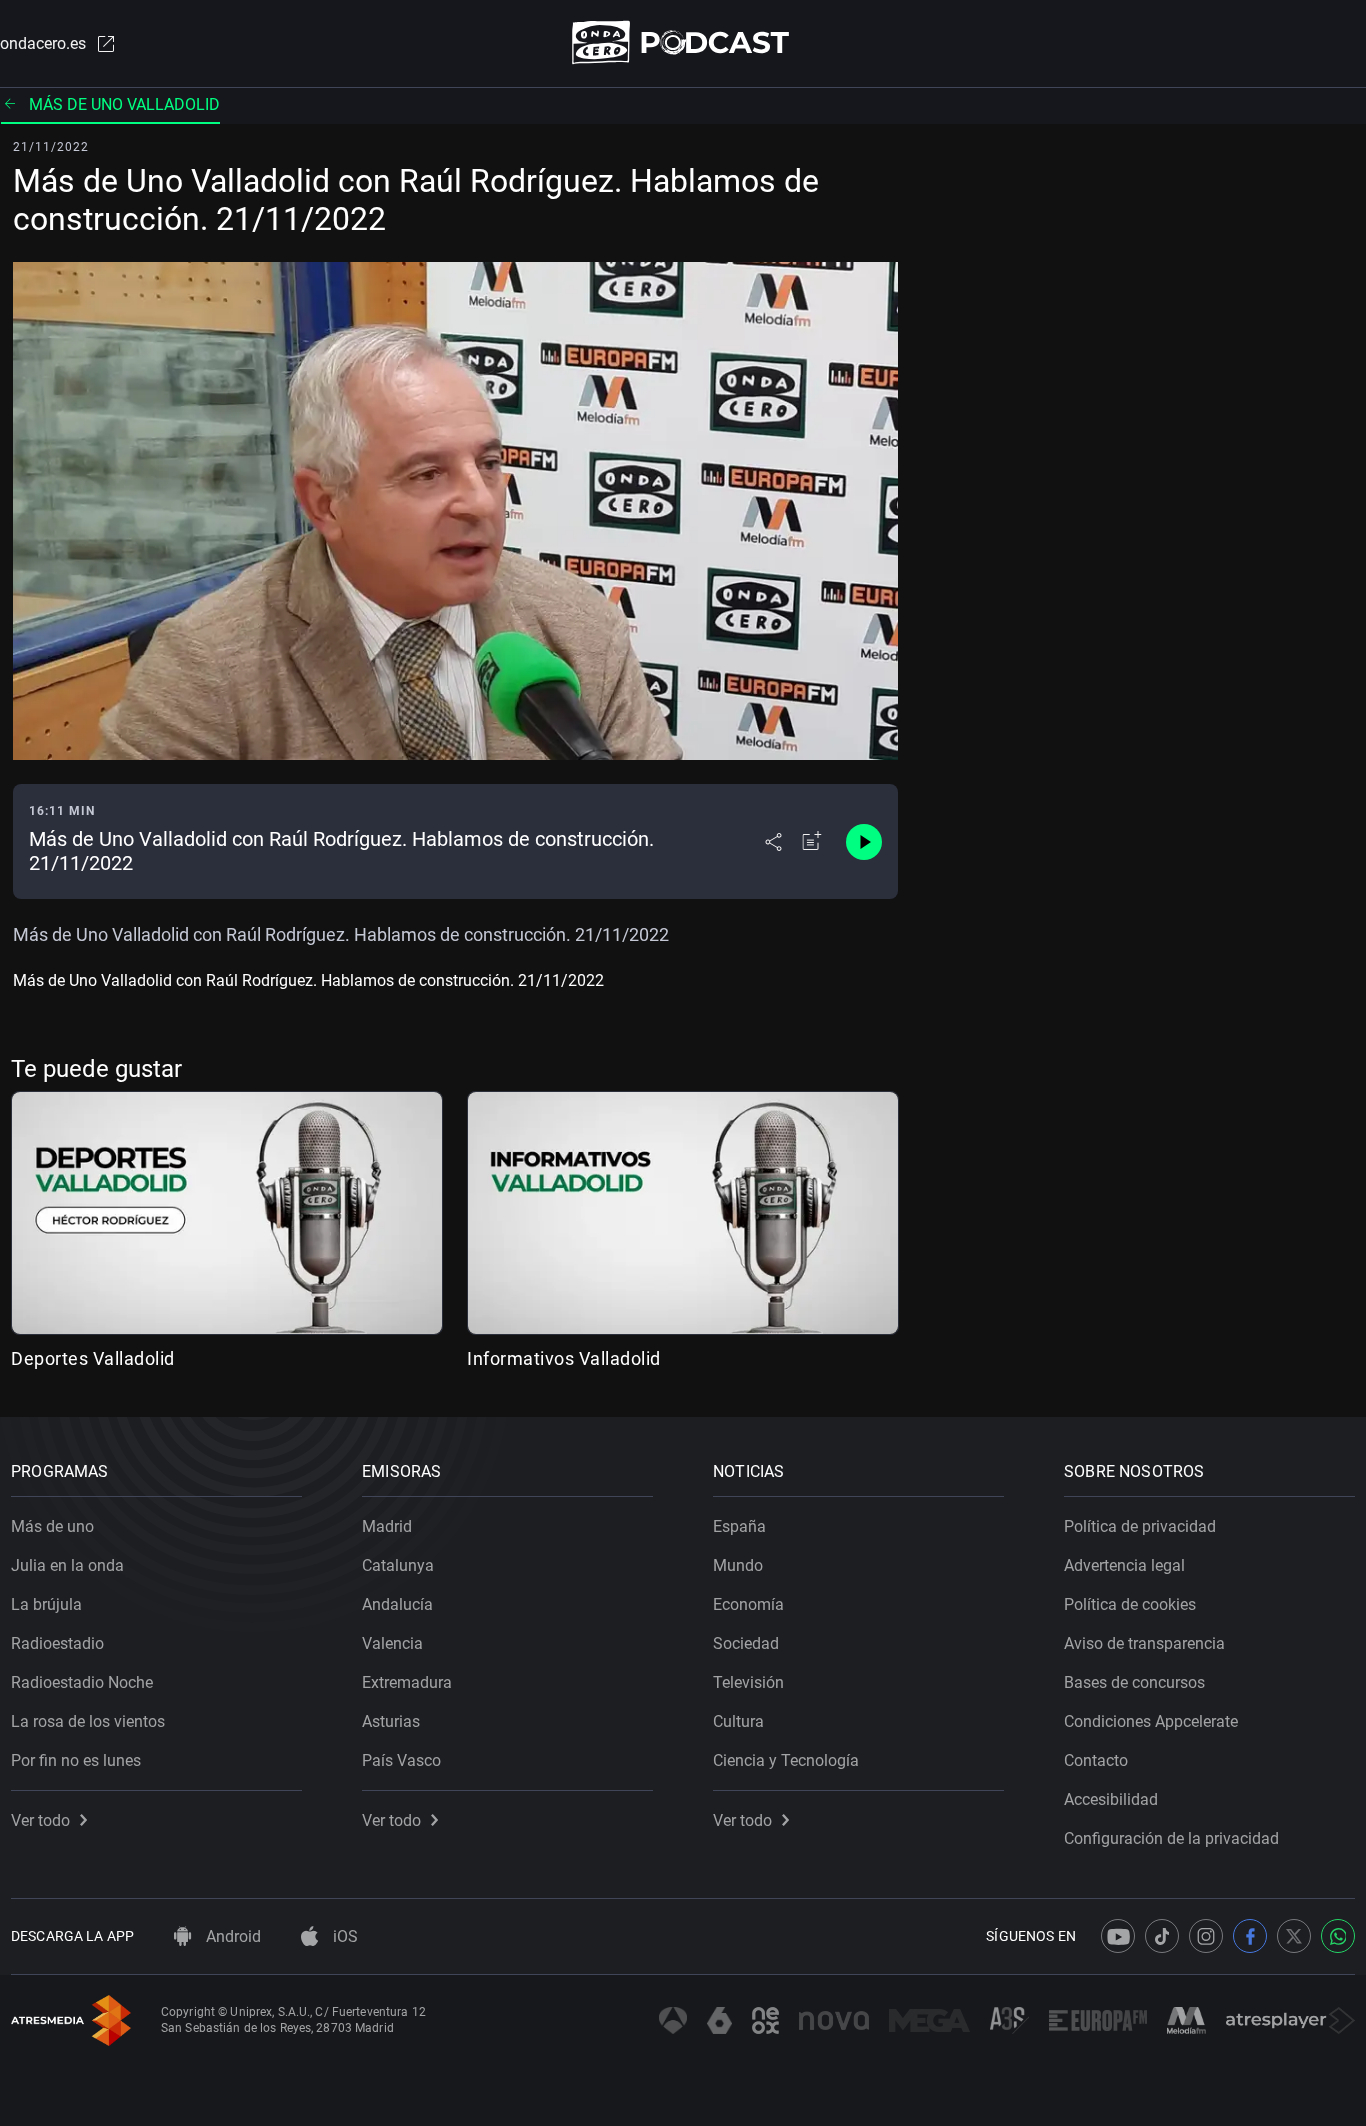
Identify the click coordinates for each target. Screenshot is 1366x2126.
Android (231, 1936)
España (739, 1526)
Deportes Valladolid (93, 1358)
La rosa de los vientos (88, 1721)
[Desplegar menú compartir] (773, 842)
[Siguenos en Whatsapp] (1338, 1936)
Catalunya (398, 1565)
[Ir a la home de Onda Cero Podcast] (683, 42)
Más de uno (52, 1526)
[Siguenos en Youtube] (1118, 1936)
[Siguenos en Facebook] (1250, 1936)
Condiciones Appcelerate (1151, 1721)
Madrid (387, 1526)
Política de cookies (1130, 1604)
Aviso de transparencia (1144, 1643)
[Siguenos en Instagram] (1206, 1936)
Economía (748, 1604)
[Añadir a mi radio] (812, 842)
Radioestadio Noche (82, 1682)
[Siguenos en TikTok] (1162, 1936)
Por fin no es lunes (76, 1760)
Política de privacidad (1140, 1526)
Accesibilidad (1111, 1799)
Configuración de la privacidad (1171, 1838)
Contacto (1096, 1760)
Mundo (738, 1565)
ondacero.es (43, 43)
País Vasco (401, 1760)
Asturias (391, 1721)
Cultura (738, 1721)
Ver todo (40, 1820)
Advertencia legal (1124, 1565)
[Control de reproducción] (864, 842)
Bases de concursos (1134, 1682)
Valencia (392, 1643)
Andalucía (397, 1604)
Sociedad (746, 1643)
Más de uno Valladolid (124, 104)
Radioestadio (57, 1643)
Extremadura (407, 1682)
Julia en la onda (67, 1565)
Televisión (748, 1682)
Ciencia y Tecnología (786, 1760)
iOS (343, 1936)
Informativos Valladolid (564, 1358)
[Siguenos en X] (1294, 1936)
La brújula (46, 1604)
